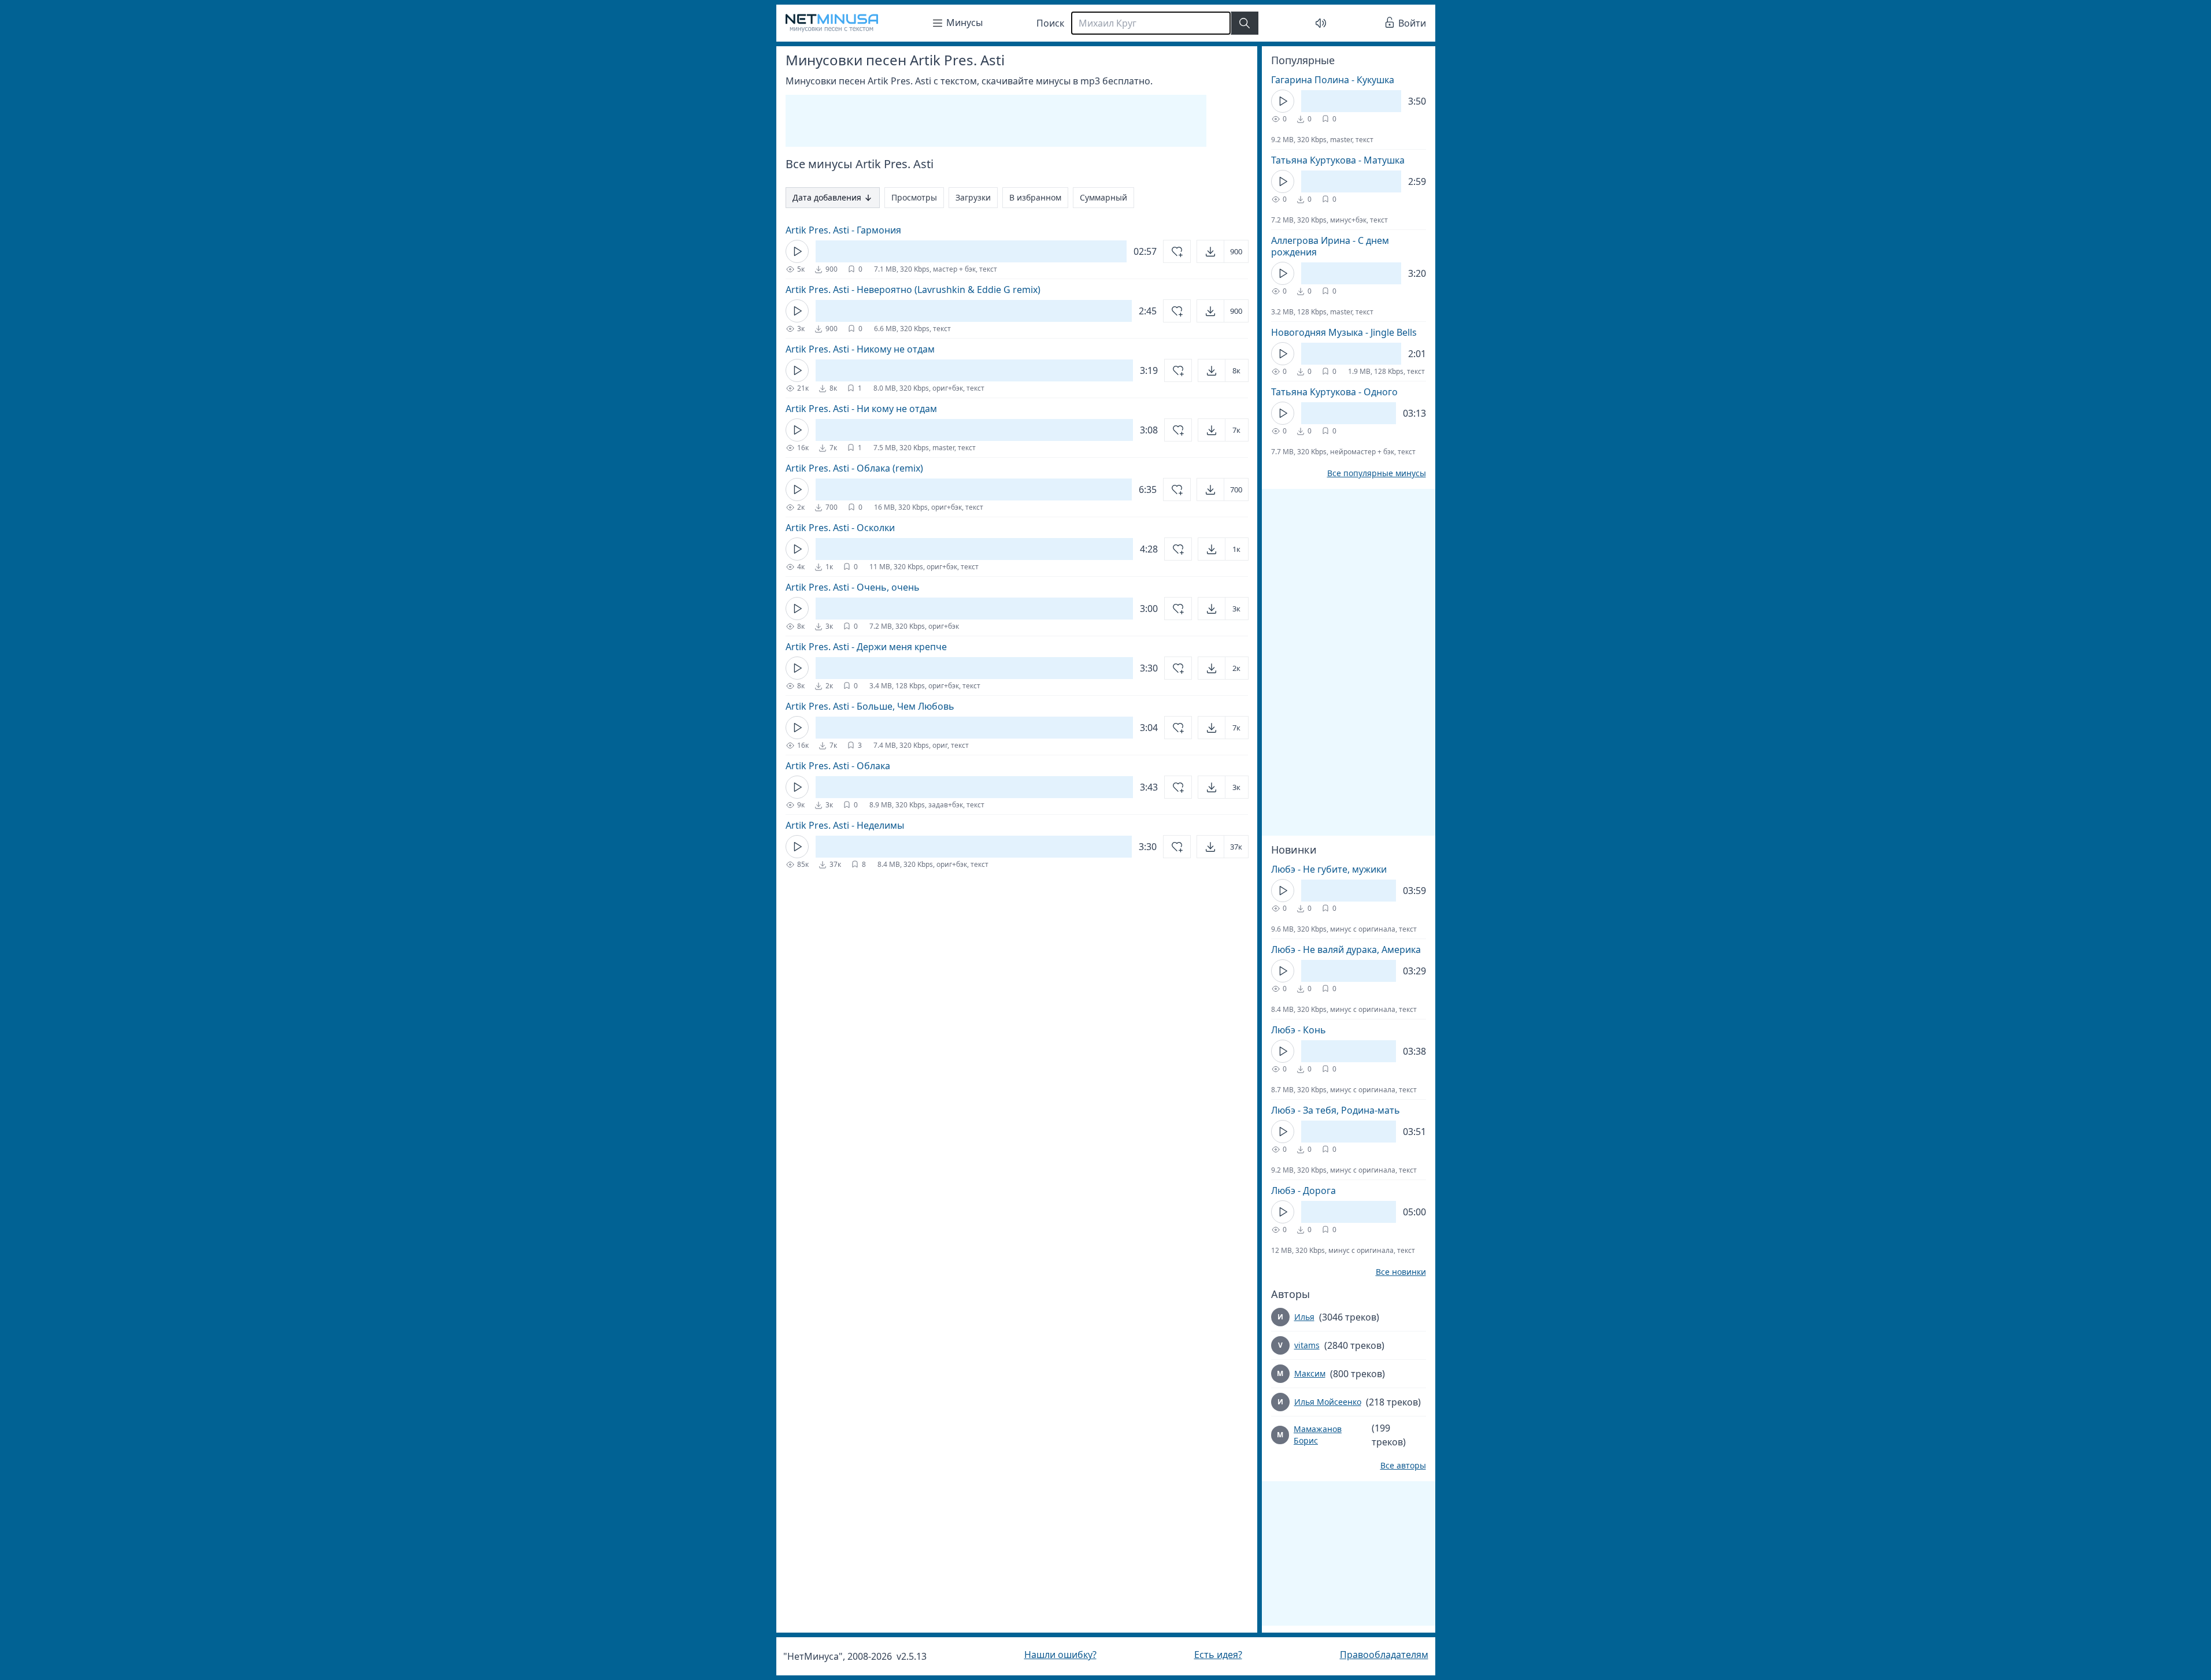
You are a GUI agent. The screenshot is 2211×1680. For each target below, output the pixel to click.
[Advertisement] (996, 121)
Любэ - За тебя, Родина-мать (1336, 1110)
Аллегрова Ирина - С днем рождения (1330, 246)
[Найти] (1245, 23)
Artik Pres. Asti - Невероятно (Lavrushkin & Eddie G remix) (913, 290)
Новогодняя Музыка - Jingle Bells (1344, 332)
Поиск (1050, 23)
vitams (1307, 1345)
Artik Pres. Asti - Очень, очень (853, 587)
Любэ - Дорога (1303, 1191)
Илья (1304, 1317)
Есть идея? (1218, 1655)
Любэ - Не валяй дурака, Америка (1346, 950)
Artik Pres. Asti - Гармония (843, 230)
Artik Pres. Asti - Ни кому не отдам (861, 409)
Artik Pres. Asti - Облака (838, 766)
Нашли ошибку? (1060, 1655)
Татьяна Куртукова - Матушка (1338, 160)
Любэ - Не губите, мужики (1329, 869)
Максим (1310, 1373)
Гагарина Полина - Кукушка (1333, 80)
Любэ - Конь (1299, 1030)
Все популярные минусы (1377, 473)
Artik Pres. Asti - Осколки (840, 528)
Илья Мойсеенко (1328, 1402)
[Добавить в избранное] (1177, 251)
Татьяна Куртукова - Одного (1334, 392)
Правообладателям (1384, 1655)
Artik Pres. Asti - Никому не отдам (860, 349)
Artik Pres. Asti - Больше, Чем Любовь (870, 706)
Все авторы (1403, 1466)
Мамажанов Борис (1318, 1435)
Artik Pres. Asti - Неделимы (845, 825)
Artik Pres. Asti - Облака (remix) (854, 468)
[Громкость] (1321, 23)
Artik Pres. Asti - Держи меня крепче (866, 647)
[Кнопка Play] (797, 251)
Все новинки (1401, 1272)
